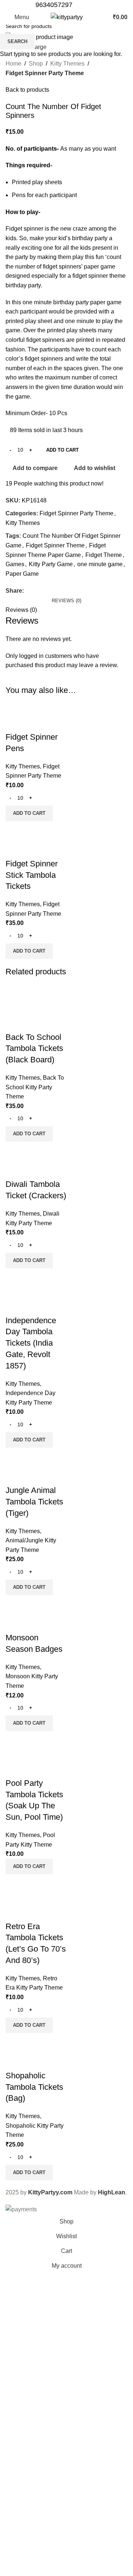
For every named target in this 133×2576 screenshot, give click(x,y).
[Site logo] (67, 17)
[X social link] (85, 5)
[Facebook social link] (77, 5)
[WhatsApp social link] (94, 5)
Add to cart (62, 450)
